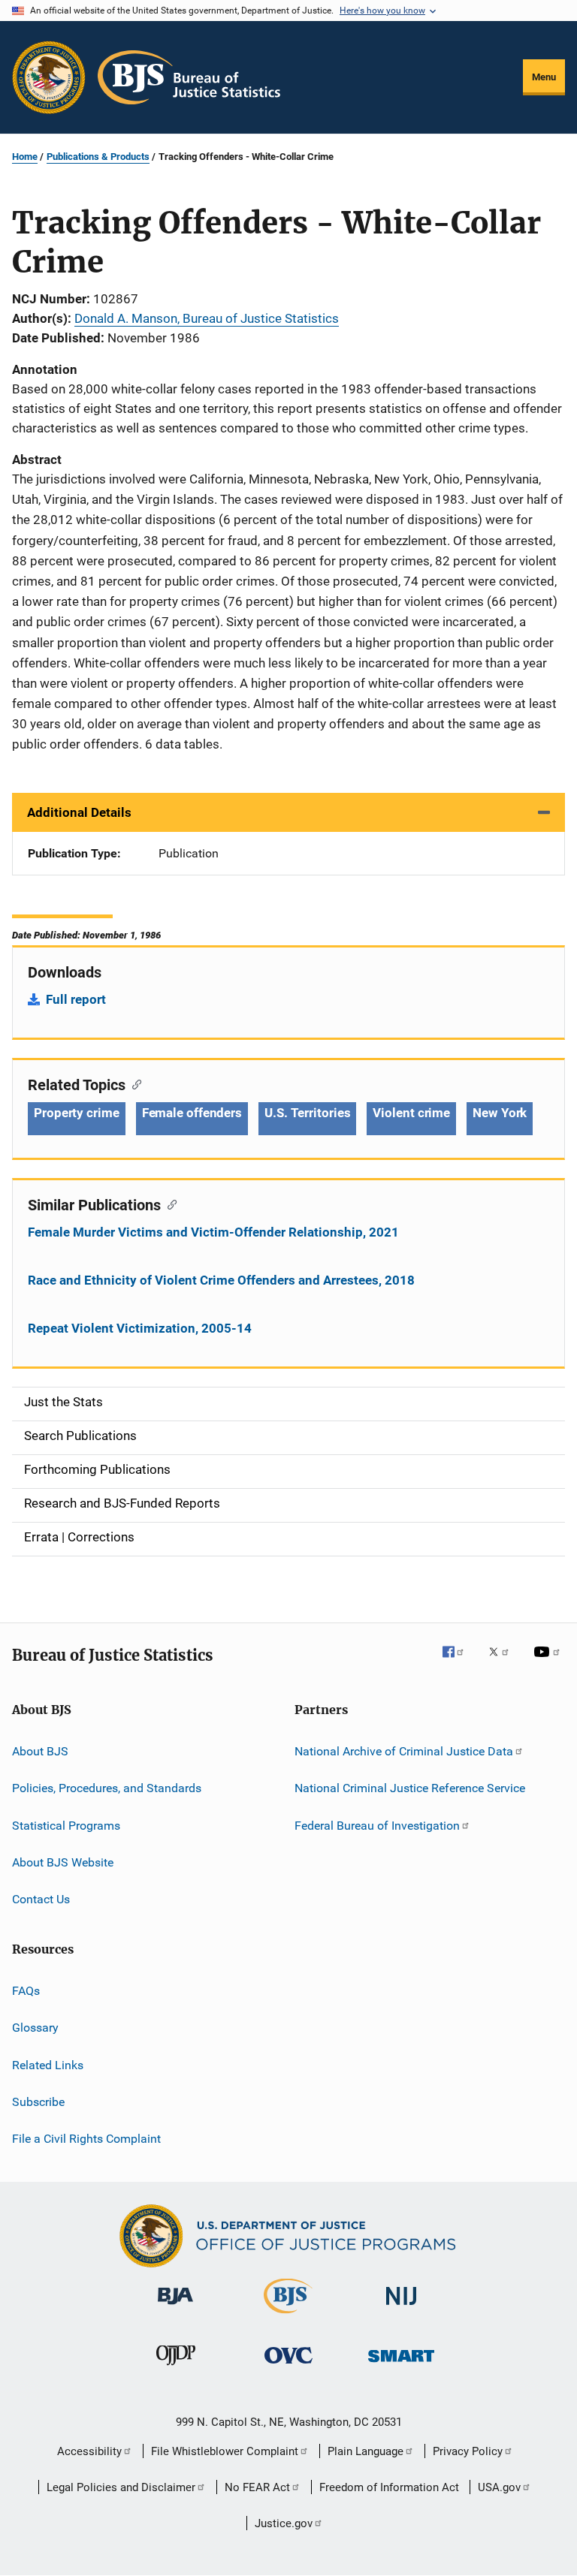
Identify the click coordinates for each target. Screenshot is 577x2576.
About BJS (40, 1751)
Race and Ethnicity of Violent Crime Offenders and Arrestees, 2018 (221, 1280)
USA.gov (499, 2487)
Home (25, 157)
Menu (544, 77)
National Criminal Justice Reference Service (410, 1788)
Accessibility (89, 2451)
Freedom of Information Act (389, 2487)
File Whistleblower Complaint (225, 2451)
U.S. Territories (307, 1113)
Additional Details (79, 812)
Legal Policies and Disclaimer (121, 2487)
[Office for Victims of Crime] (288, 2366)
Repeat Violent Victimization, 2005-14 (140, 1328)
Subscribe (38, 2102)
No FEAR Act (257, 2487)
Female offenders (192, 1113)
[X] (504, 1662)
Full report (76, 999)
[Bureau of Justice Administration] (175, 2307)
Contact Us (41, 1899)
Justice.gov (284, 2523)
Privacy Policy (468, 2451)
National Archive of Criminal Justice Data (404, 1751)
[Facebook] (459, 1662)
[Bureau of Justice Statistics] (288, 2316)
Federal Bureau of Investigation (377, 1826)
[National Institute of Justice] (401, 2308)
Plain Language (366, 2451)
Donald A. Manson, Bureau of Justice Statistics (207, 318)
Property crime (77, 1113)
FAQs (26, 1991)
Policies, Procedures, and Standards (107, 1788)
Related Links (48, 2064)
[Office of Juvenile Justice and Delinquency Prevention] (176, 2368)
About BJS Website (63, 1862)
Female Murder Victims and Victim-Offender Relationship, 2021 (213, 1232)
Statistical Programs (66, 1826)
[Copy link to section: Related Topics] (133, 1083)
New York (500, 1113)
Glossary (35, 2028)
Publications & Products (98, 157)
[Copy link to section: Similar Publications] (169, 1204)
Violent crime (411, 1113)
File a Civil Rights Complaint (86, 2139)
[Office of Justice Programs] (49, 77)
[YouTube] (549, 1662)
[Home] (189, 77)
